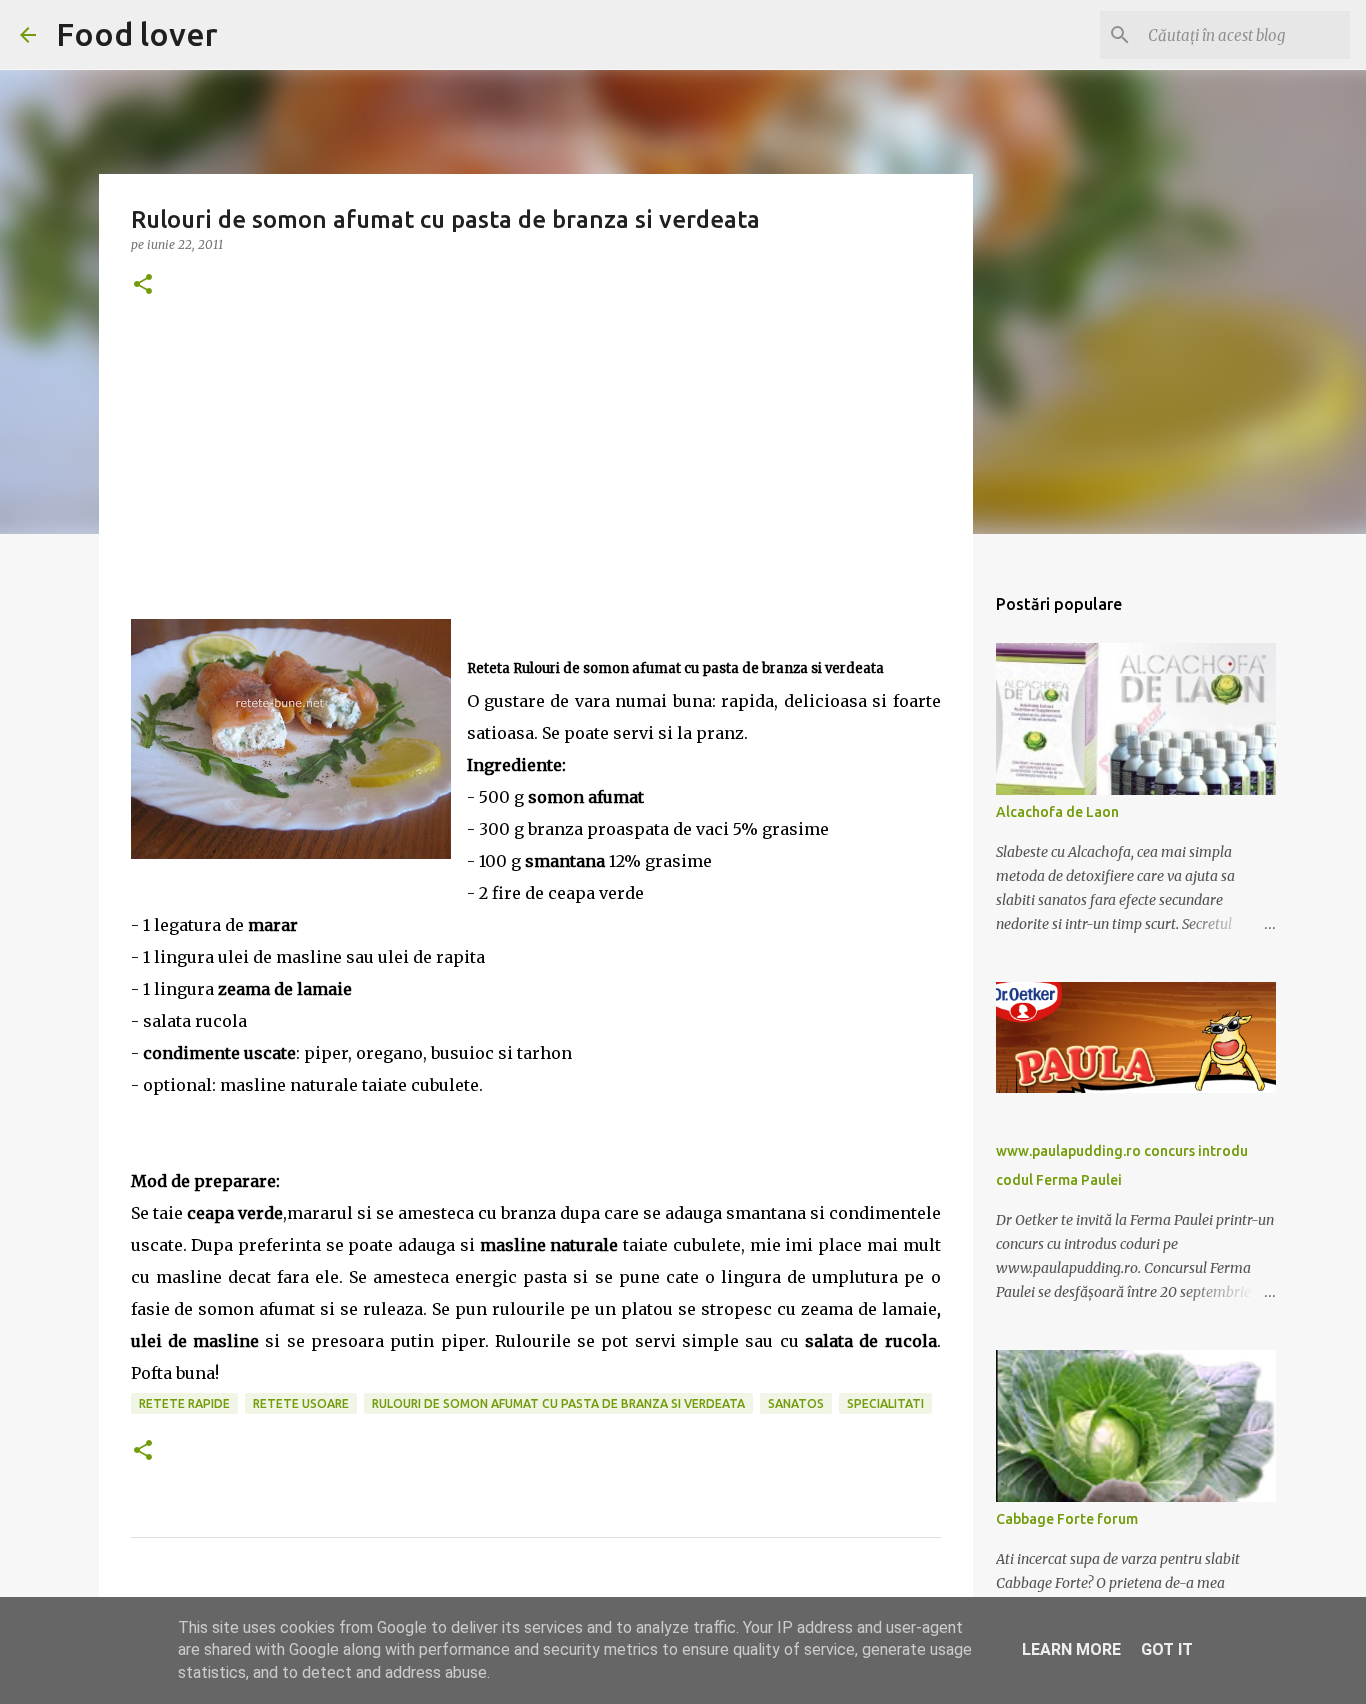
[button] (143, 285)
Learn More (1071, 1649)
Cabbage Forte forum (1067, 1519)
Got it (1167, 1649)
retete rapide (184, 1403)
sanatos (796, 1403)
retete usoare (301, 1403)
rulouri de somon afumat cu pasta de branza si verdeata (558, 1403)
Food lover (137, 34)
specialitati (885, 1403)
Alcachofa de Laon (1057, 812)
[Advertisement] (536, 479)
